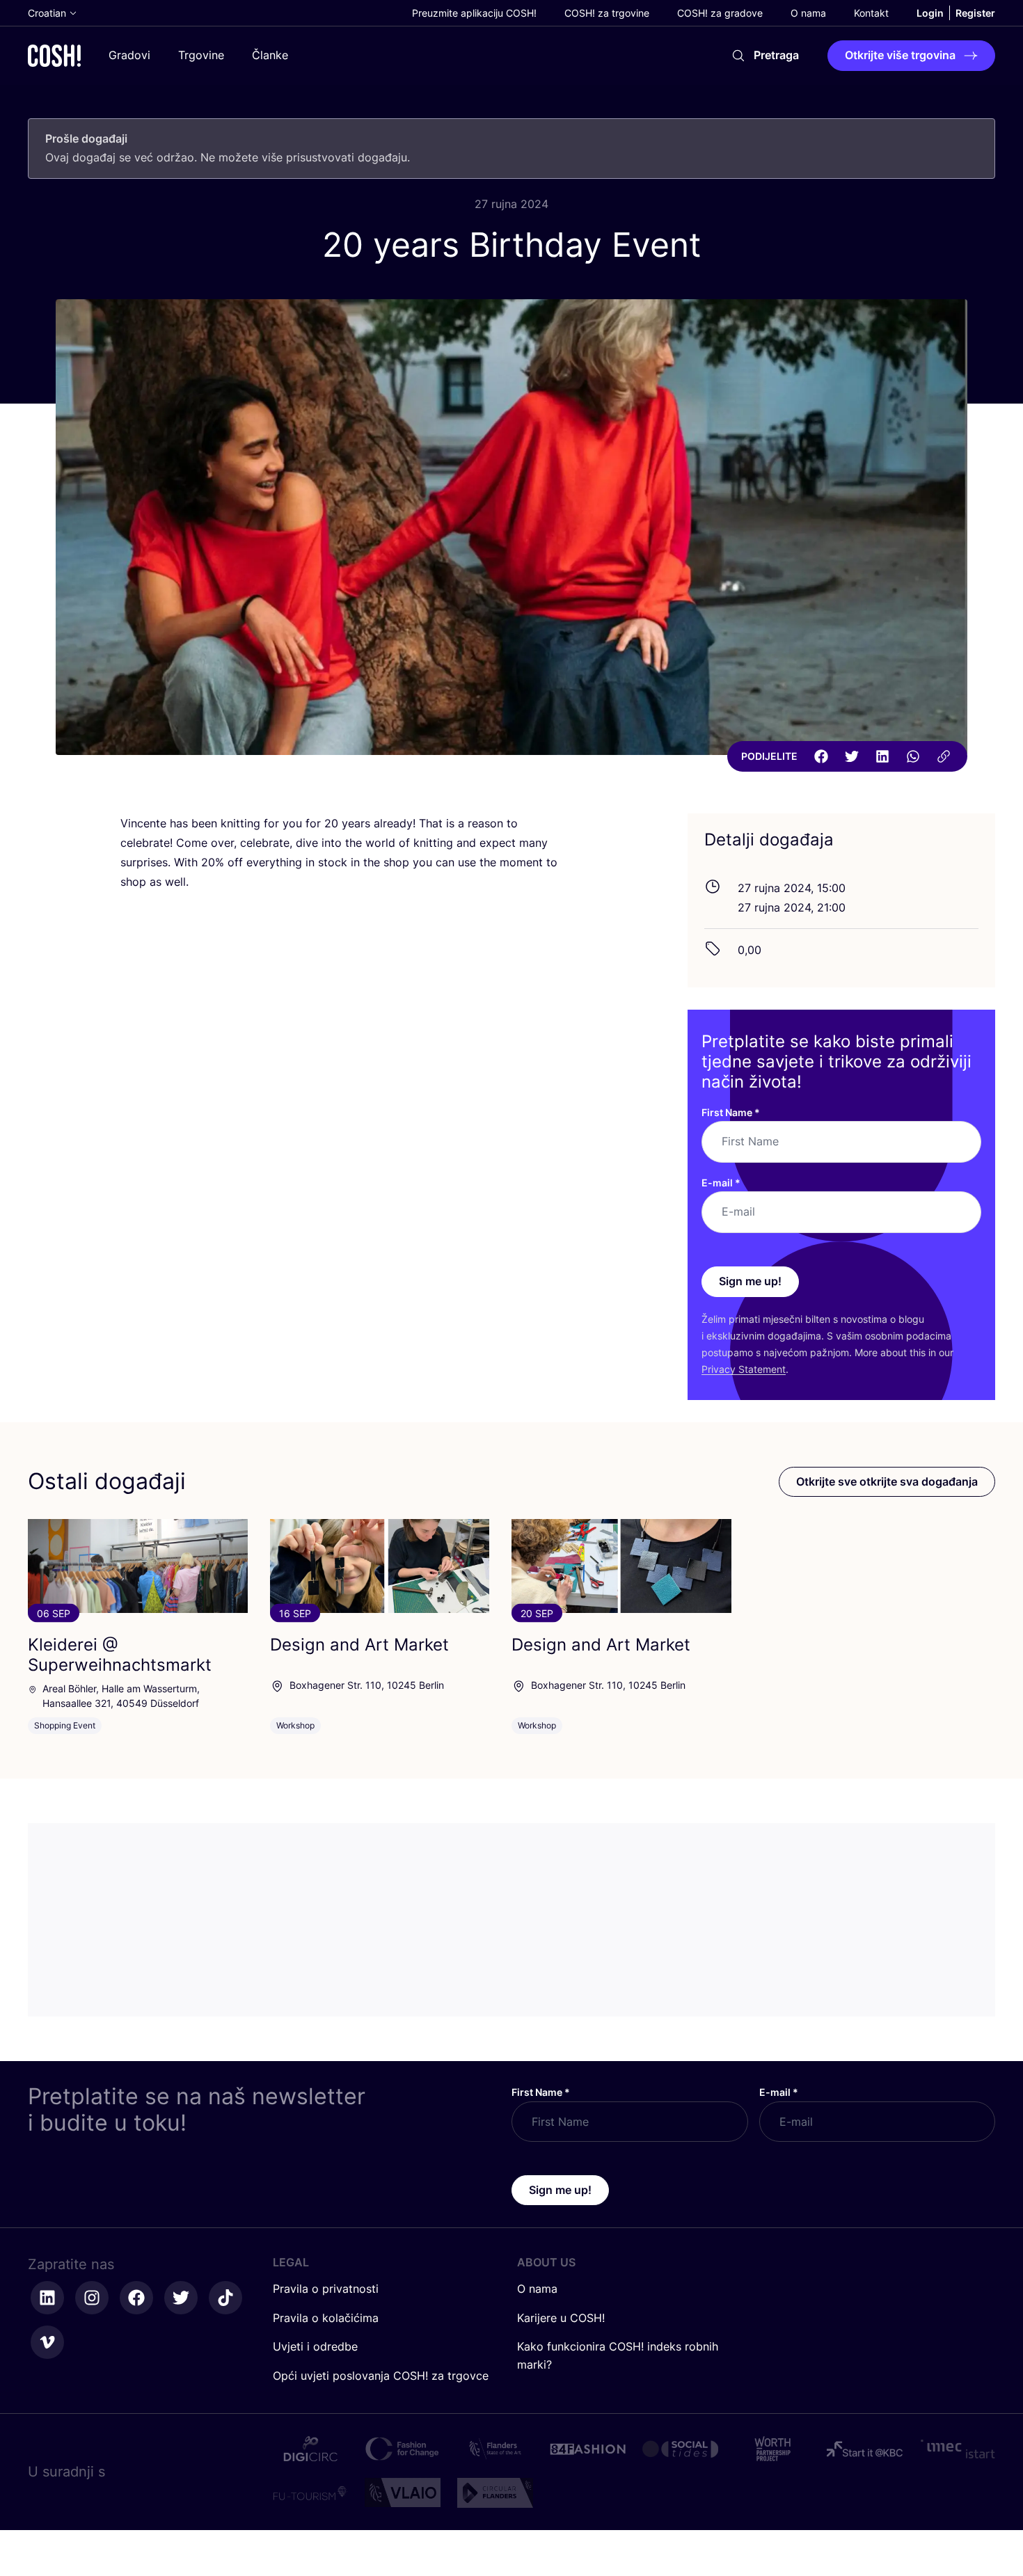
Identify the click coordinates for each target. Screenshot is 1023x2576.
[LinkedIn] (882, 756)
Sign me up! (750, 1281)
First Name (731, 1112)
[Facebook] (821, 756)
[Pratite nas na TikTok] (225, 2298)
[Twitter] (852, 756)
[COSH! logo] (54, 55)
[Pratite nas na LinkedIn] (47, 2298)
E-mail (721, 1183)
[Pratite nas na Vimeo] (47, 2342)
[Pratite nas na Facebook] (136, 2298)
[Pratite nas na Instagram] (92, 2298)
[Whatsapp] (913, 756)
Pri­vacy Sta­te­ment (744, 1369)
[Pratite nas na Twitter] (181, 2298)
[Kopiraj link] (944, 756)
